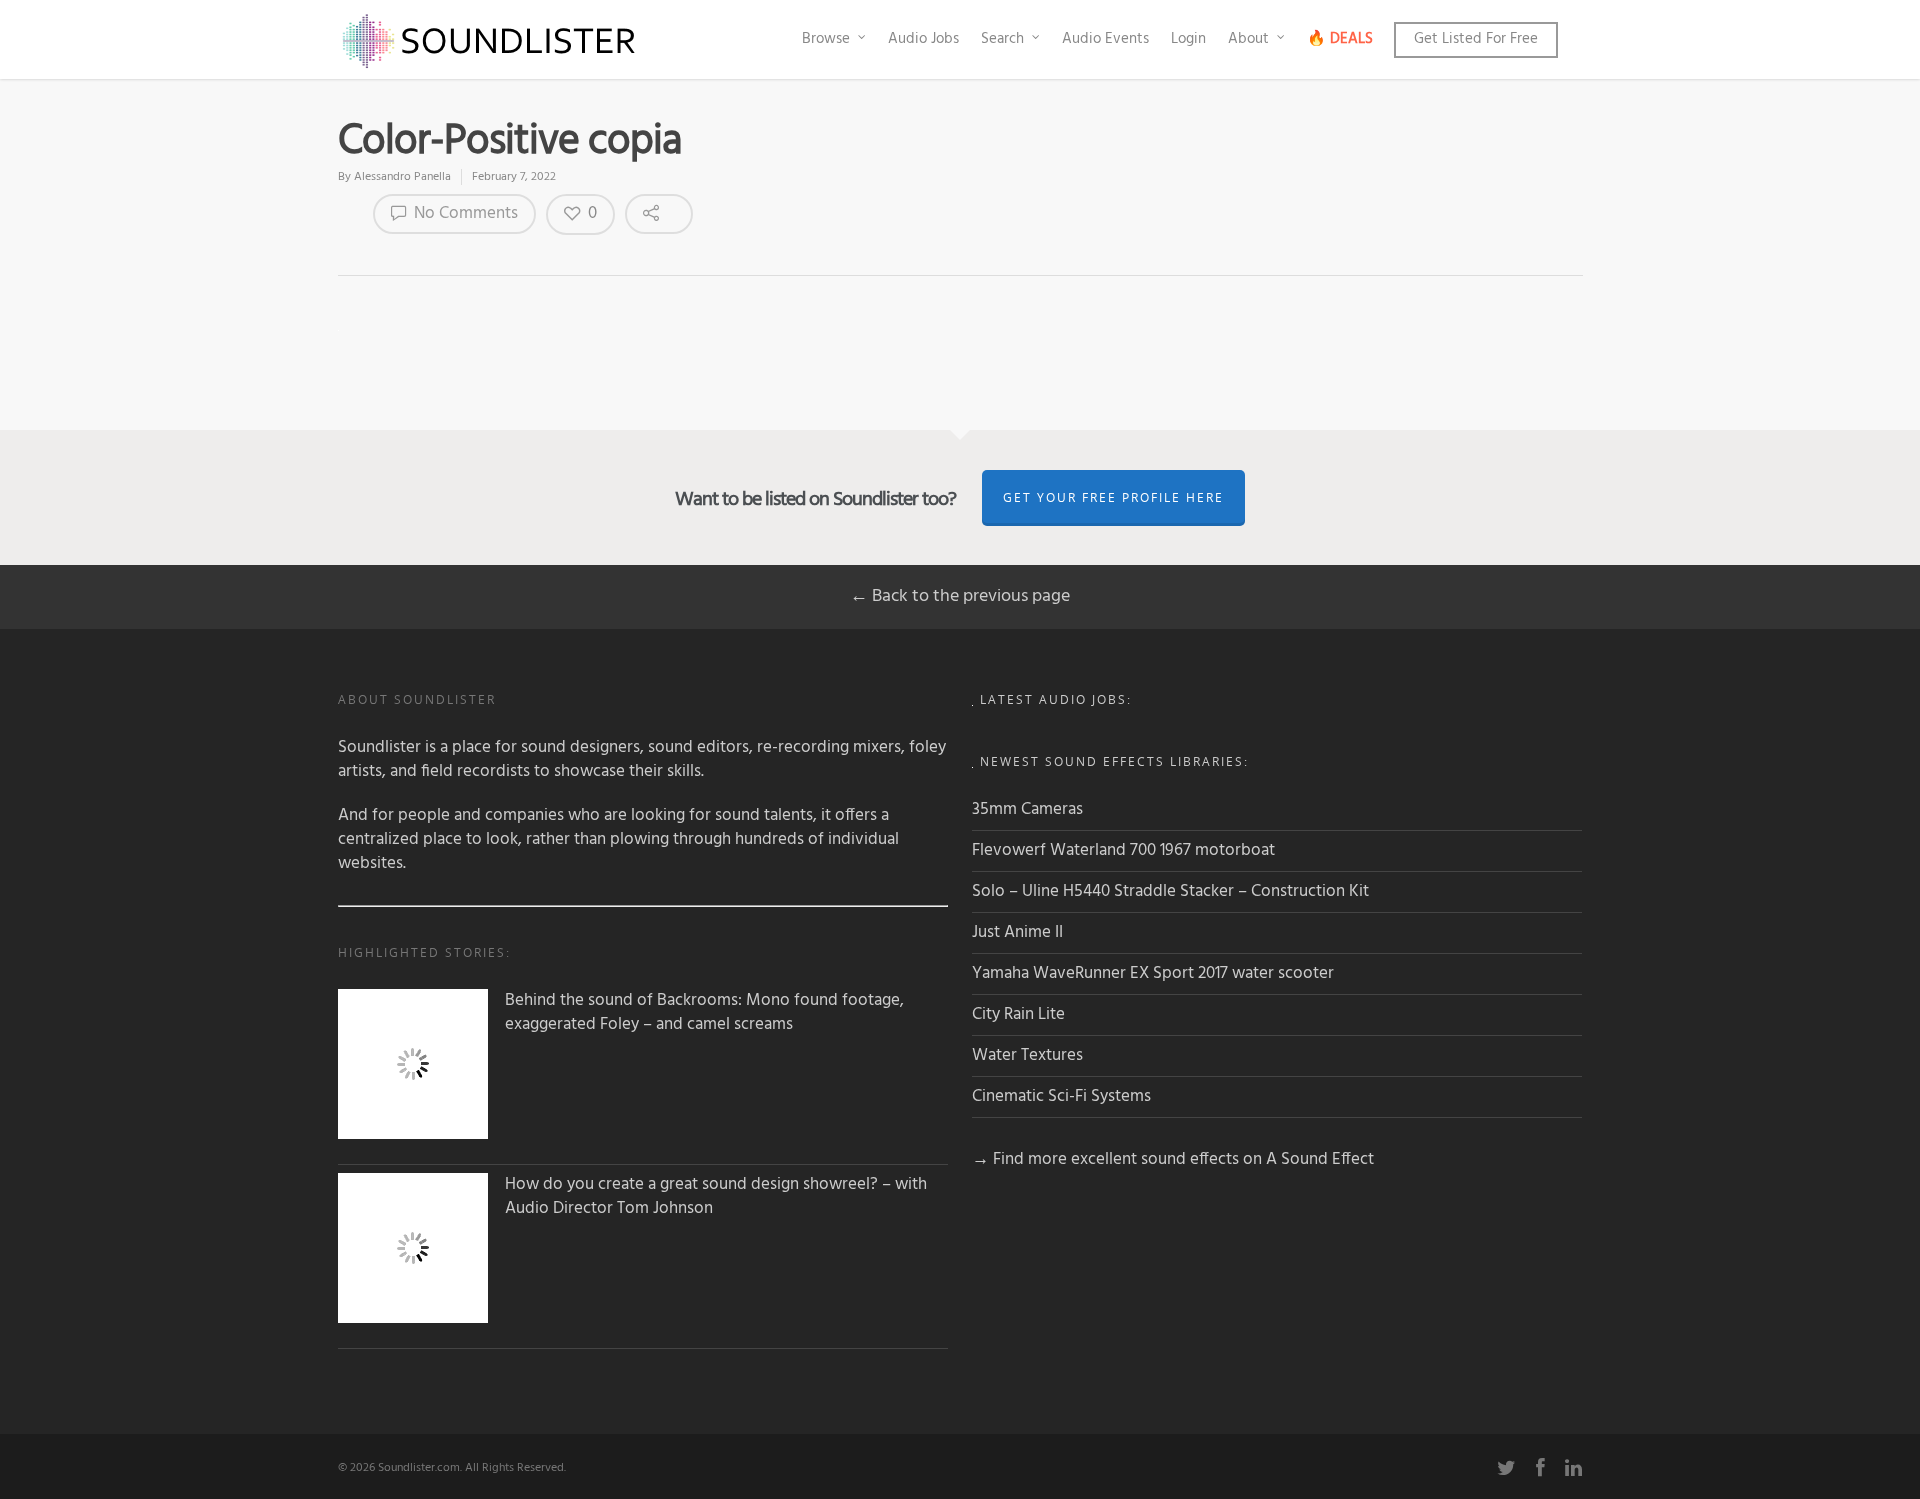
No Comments (464, 213)
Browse (826, 39)
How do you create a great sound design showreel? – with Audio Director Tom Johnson (716, 1197)
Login (1188, 39)
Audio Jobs (923, 39)
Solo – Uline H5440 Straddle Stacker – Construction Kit (1170, 891)
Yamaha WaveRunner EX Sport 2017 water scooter (1153, 973)
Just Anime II (1017, 932)
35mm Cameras (1027, 809)
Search (1002, 39)
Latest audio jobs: (1056, 699)
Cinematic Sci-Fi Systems (1061, 1096)
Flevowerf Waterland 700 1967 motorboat (1123, 850)
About (1248, 39)
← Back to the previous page (960, 596)
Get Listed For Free (1476, 39)
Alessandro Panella (402, 177)
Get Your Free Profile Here (1113, 497)
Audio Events (1105, 39)
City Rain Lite (1018, 1014)
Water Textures (1027, 1055)
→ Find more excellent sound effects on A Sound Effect (1173, 1159)
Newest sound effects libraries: (1114, 761)
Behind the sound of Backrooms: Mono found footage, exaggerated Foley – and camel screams (704, 1013)
